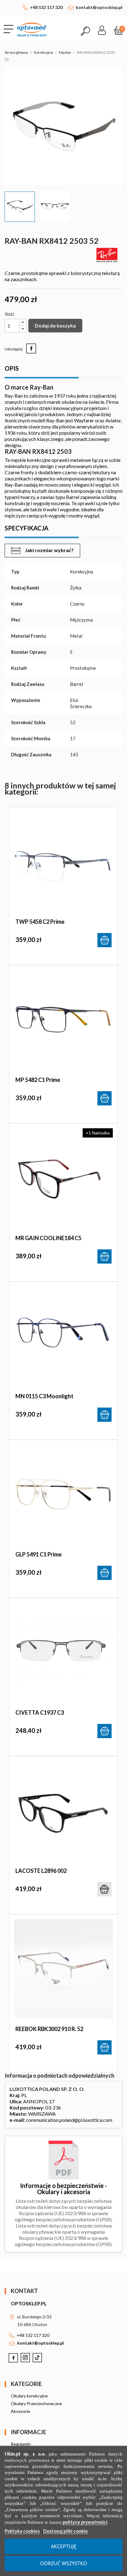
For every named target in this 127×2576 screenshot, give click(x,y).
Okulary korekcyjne (29, 2396)
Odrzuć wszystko (64, 2563)
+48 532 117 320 (46, 7)
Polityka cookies (22, 2531)
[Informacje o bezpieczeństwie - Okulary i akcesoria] (64, 2159)
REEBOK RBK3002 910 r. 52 (49, 2029)
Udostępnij (31, 348)
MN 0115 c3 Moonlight (44, 1396)
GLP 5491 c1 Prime (39, 1554)
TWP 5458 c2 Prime (40, 922)
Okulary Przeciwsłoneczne (36, 2403)
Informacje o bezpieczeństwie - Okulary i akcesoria (63, 2189)
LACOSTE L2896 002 (41, 1871)
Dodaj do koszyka (55, 325)
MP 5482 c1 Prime (38, 1080)
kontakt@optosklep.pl (99, 7)
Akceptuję (64, 2546)
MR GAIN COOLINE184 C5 (48, 1238)
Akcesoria (20, 2411)
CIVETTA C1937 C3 (40, 1712)
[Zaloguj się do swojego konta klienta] (102, 28)
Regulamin (21, 2444)
